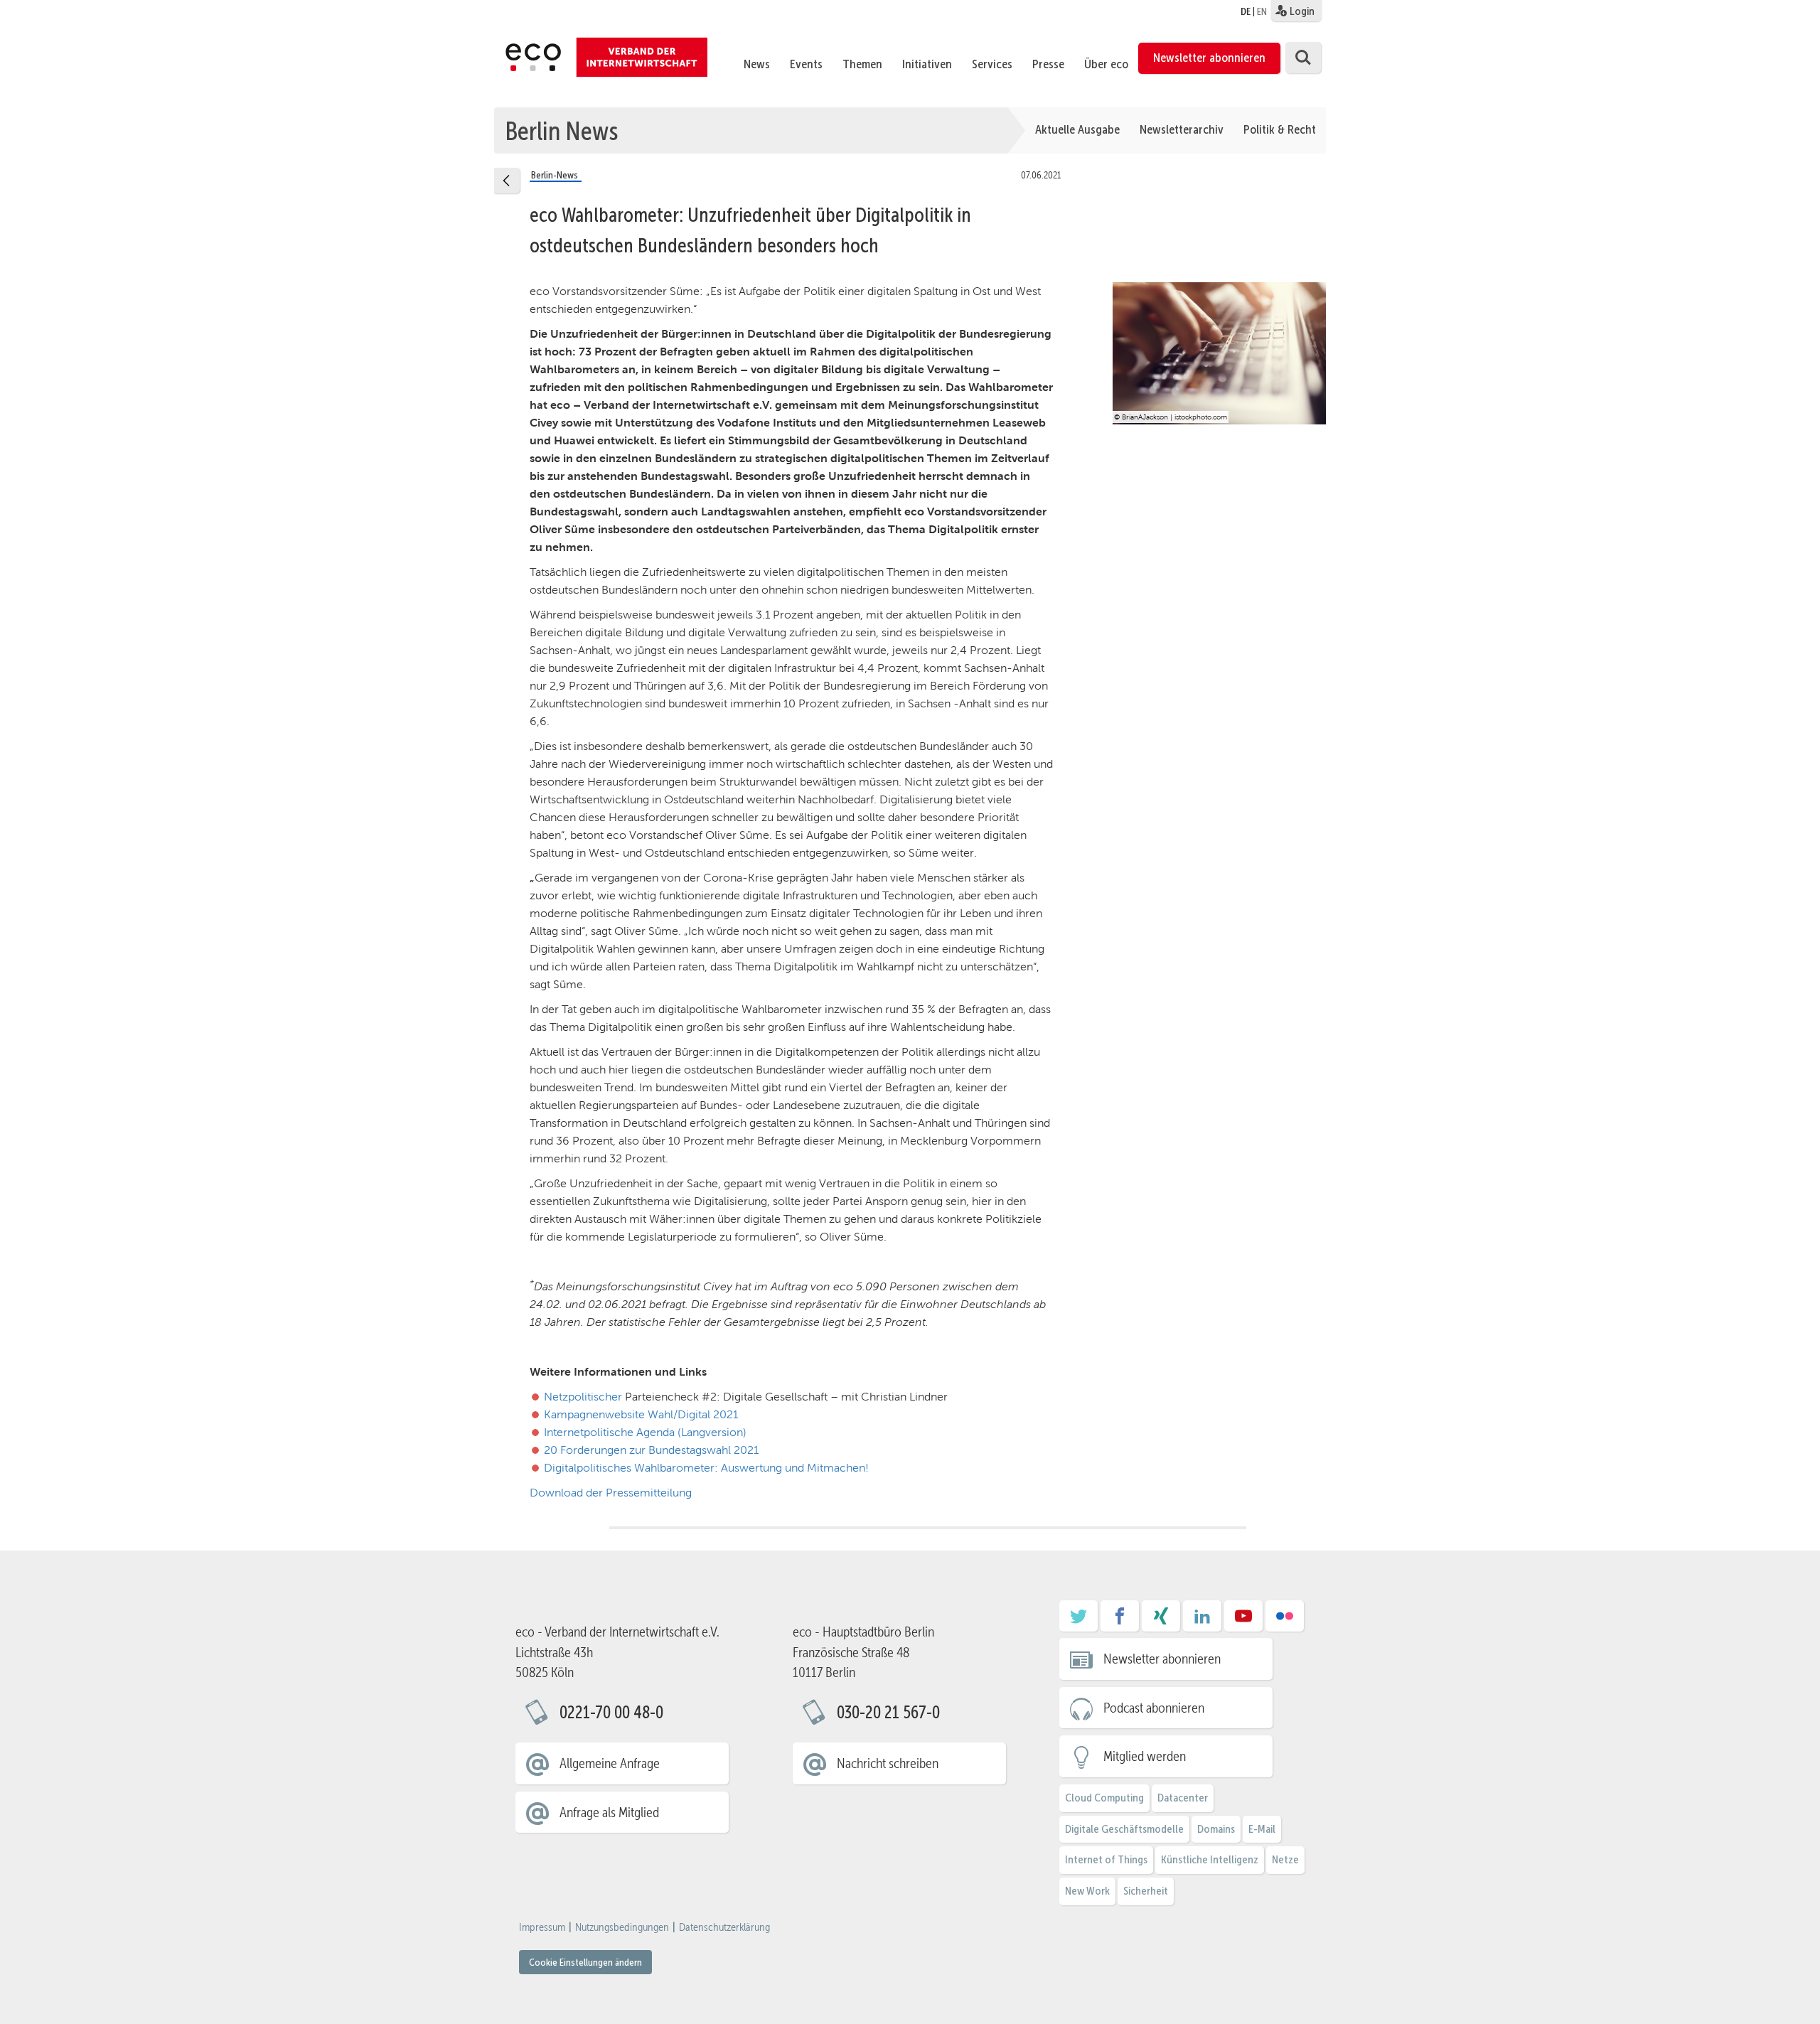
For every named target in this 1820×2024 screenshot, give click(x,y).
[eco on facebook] (1120, 1621)
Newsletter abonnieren (1209, 58)
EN (1262, 11)
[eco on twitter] (1078, 1621)
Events (806, 64)
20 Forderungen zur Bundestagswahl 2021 (651, 1450)
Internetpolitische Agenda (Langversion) (645, 1432)
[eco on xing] (1161, 1621)
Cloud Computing (1104, 1798)
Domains (1216, 1829)
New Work (1087, 1891)
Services (992, 64)
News (757, 64)
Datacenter (1183, 1798)
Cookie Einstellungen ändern (585, 1962)
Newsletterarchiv (1182, 129)
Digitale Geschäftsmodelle (1124, 1829)
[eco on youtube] (1243, 1621)
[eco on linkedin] (1202, 1621)
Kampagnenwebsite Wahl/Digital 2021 (641, 1414)
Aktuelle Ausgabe (1077, 129)
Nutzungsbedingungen (622, 1927)
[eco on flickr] (1285, 1621)
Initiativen (927, 64)
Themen (862, 64)
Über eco (1106, 64)
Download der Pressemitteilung (611, 1493)
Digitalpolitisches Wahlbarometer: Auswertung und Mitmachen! (706, 1468)
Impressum (542, 1927)
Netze (1285, 1859)
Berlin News (562, 130)
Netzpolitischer (583, 1397)
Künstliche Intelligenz (1210, 1859)
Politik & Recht (1280, 129)
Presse (1048, 64)
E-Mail (1262, 1829)
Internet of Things (1106, 1859)
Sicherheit (1146, 1891)
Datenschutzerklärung (724, 1927)
